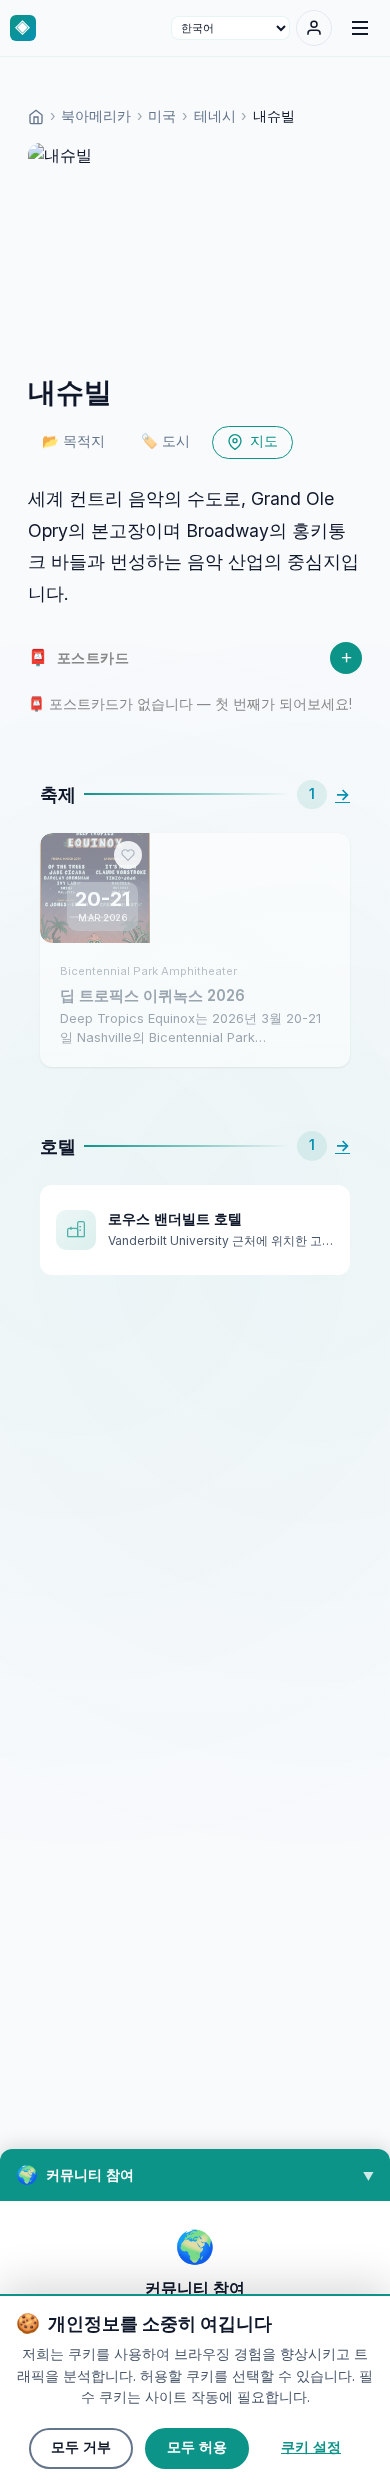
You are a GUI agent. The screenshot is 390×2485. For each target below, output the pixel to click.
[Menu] (360, 28)
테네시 (215, 115)
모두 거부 (81, 2447)
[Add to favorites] (128, 855)
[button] (195, 2175)
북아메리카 (96, 115)
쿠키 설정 (311, 2447)
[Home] (36, 115)
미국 (162, 115)
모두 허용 (197, 2447)
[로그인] (314, 28)
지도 (264, 441)
